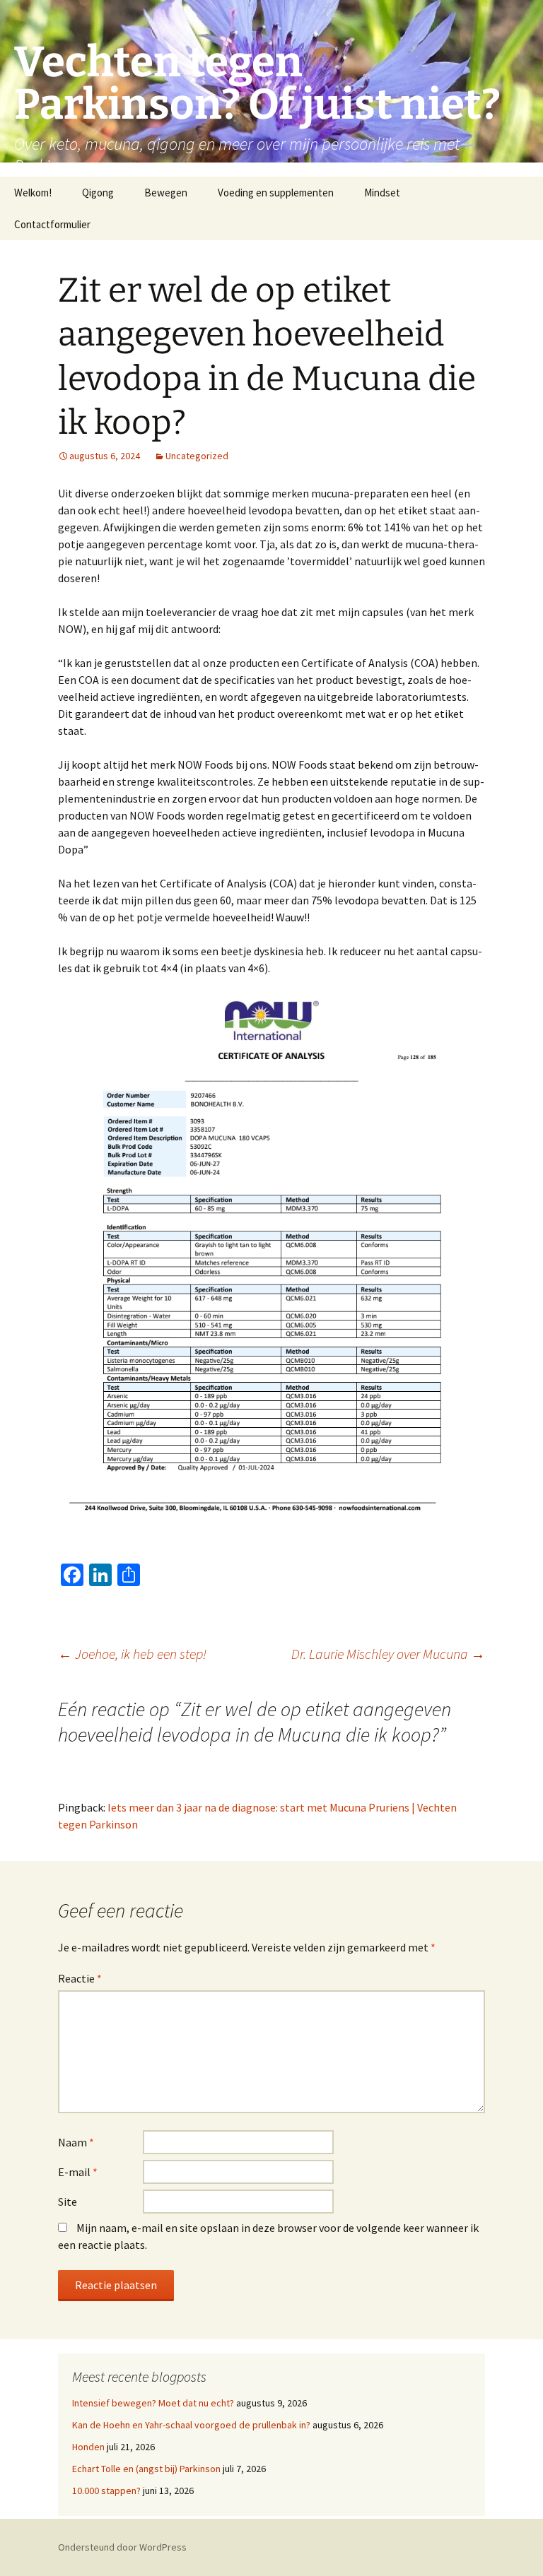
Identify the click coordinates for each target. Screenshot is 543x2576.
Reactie (80, 1978)
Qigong (98, 193)
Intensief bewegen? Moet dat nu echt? (153, 2403)
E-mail (78, 2172)
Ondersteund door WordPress (122, 2547)
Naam (76, 2142)
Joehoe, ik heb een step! (132, 1654)
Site (68, 2202)
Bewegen (166, 193)
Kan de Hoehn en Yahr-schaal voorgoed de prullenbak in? (191, 2425)
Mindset (382, 193)
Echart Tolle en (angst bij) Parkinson (146, 2469)
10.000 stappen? (106, 2491)
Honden (88, 2447)
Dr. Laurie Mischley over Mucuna (388, 1654)
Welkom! (33, 193)
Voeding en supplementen (276, 193)
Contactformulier (52, 224)
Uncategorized (197, 456)
